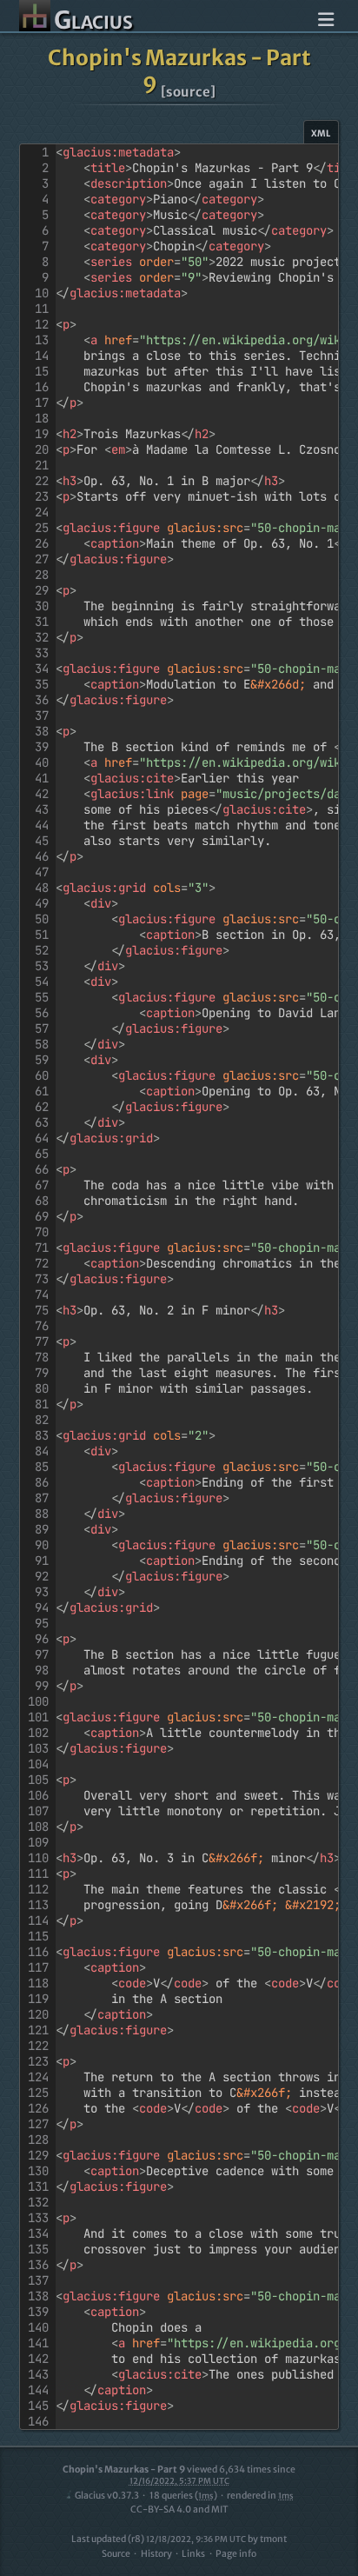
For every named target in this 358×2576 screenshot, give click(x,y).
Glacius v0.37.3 (107, 2496)
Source (116, 2554)
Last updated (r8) (159, 2539)
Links (193, 2554)
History (156, 2554)
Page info (236, 2554)
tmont (273, 2539)
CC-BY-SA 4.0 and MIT (179, 2509)
